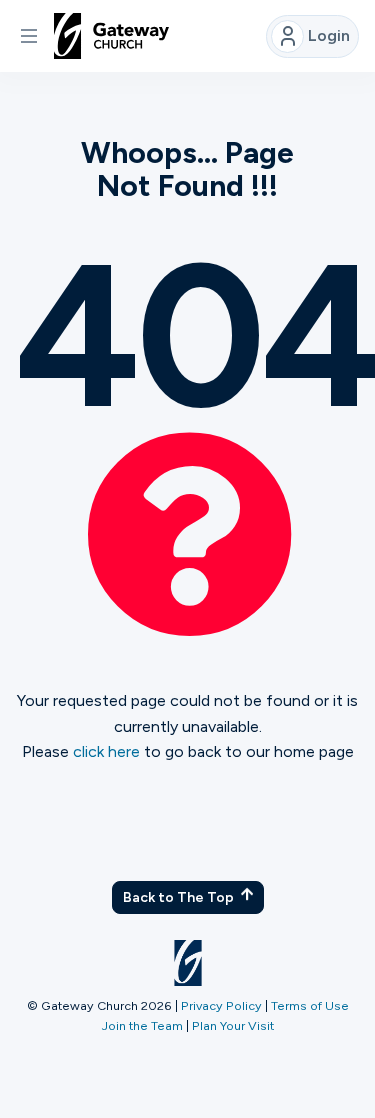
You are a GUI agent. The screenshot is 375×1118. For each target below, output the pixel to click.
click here (106, 751)
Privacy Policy (221, 1005)
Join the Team (142, 1025)
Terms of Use (310, 1005)
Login (329, 35)
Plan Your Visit (233, 1025)
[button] (29, 36)
